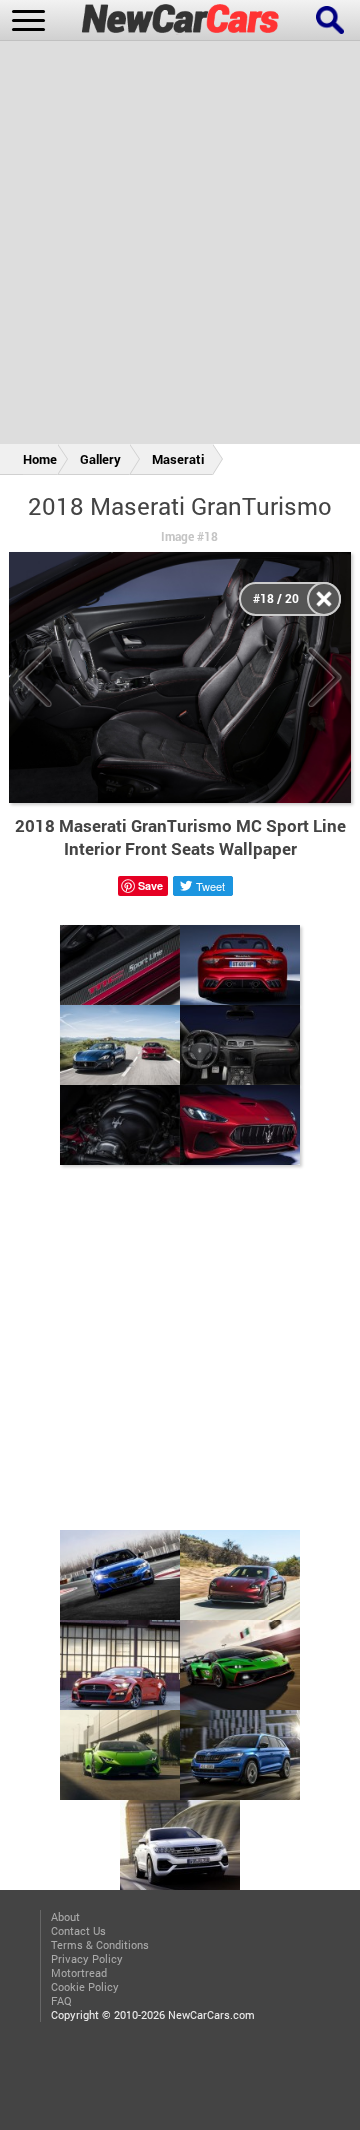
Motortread (79, 1973)
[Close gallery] (324, 599)
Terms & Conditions (100, 1945)
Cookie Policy (85, 1987)
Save (150, 885)
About (65, 1917)
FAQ (61, 2001)
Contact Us (78, 1931)
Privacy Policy (87, 1959)
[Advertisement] (180, 246)
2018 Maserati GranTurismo (180, 506)
